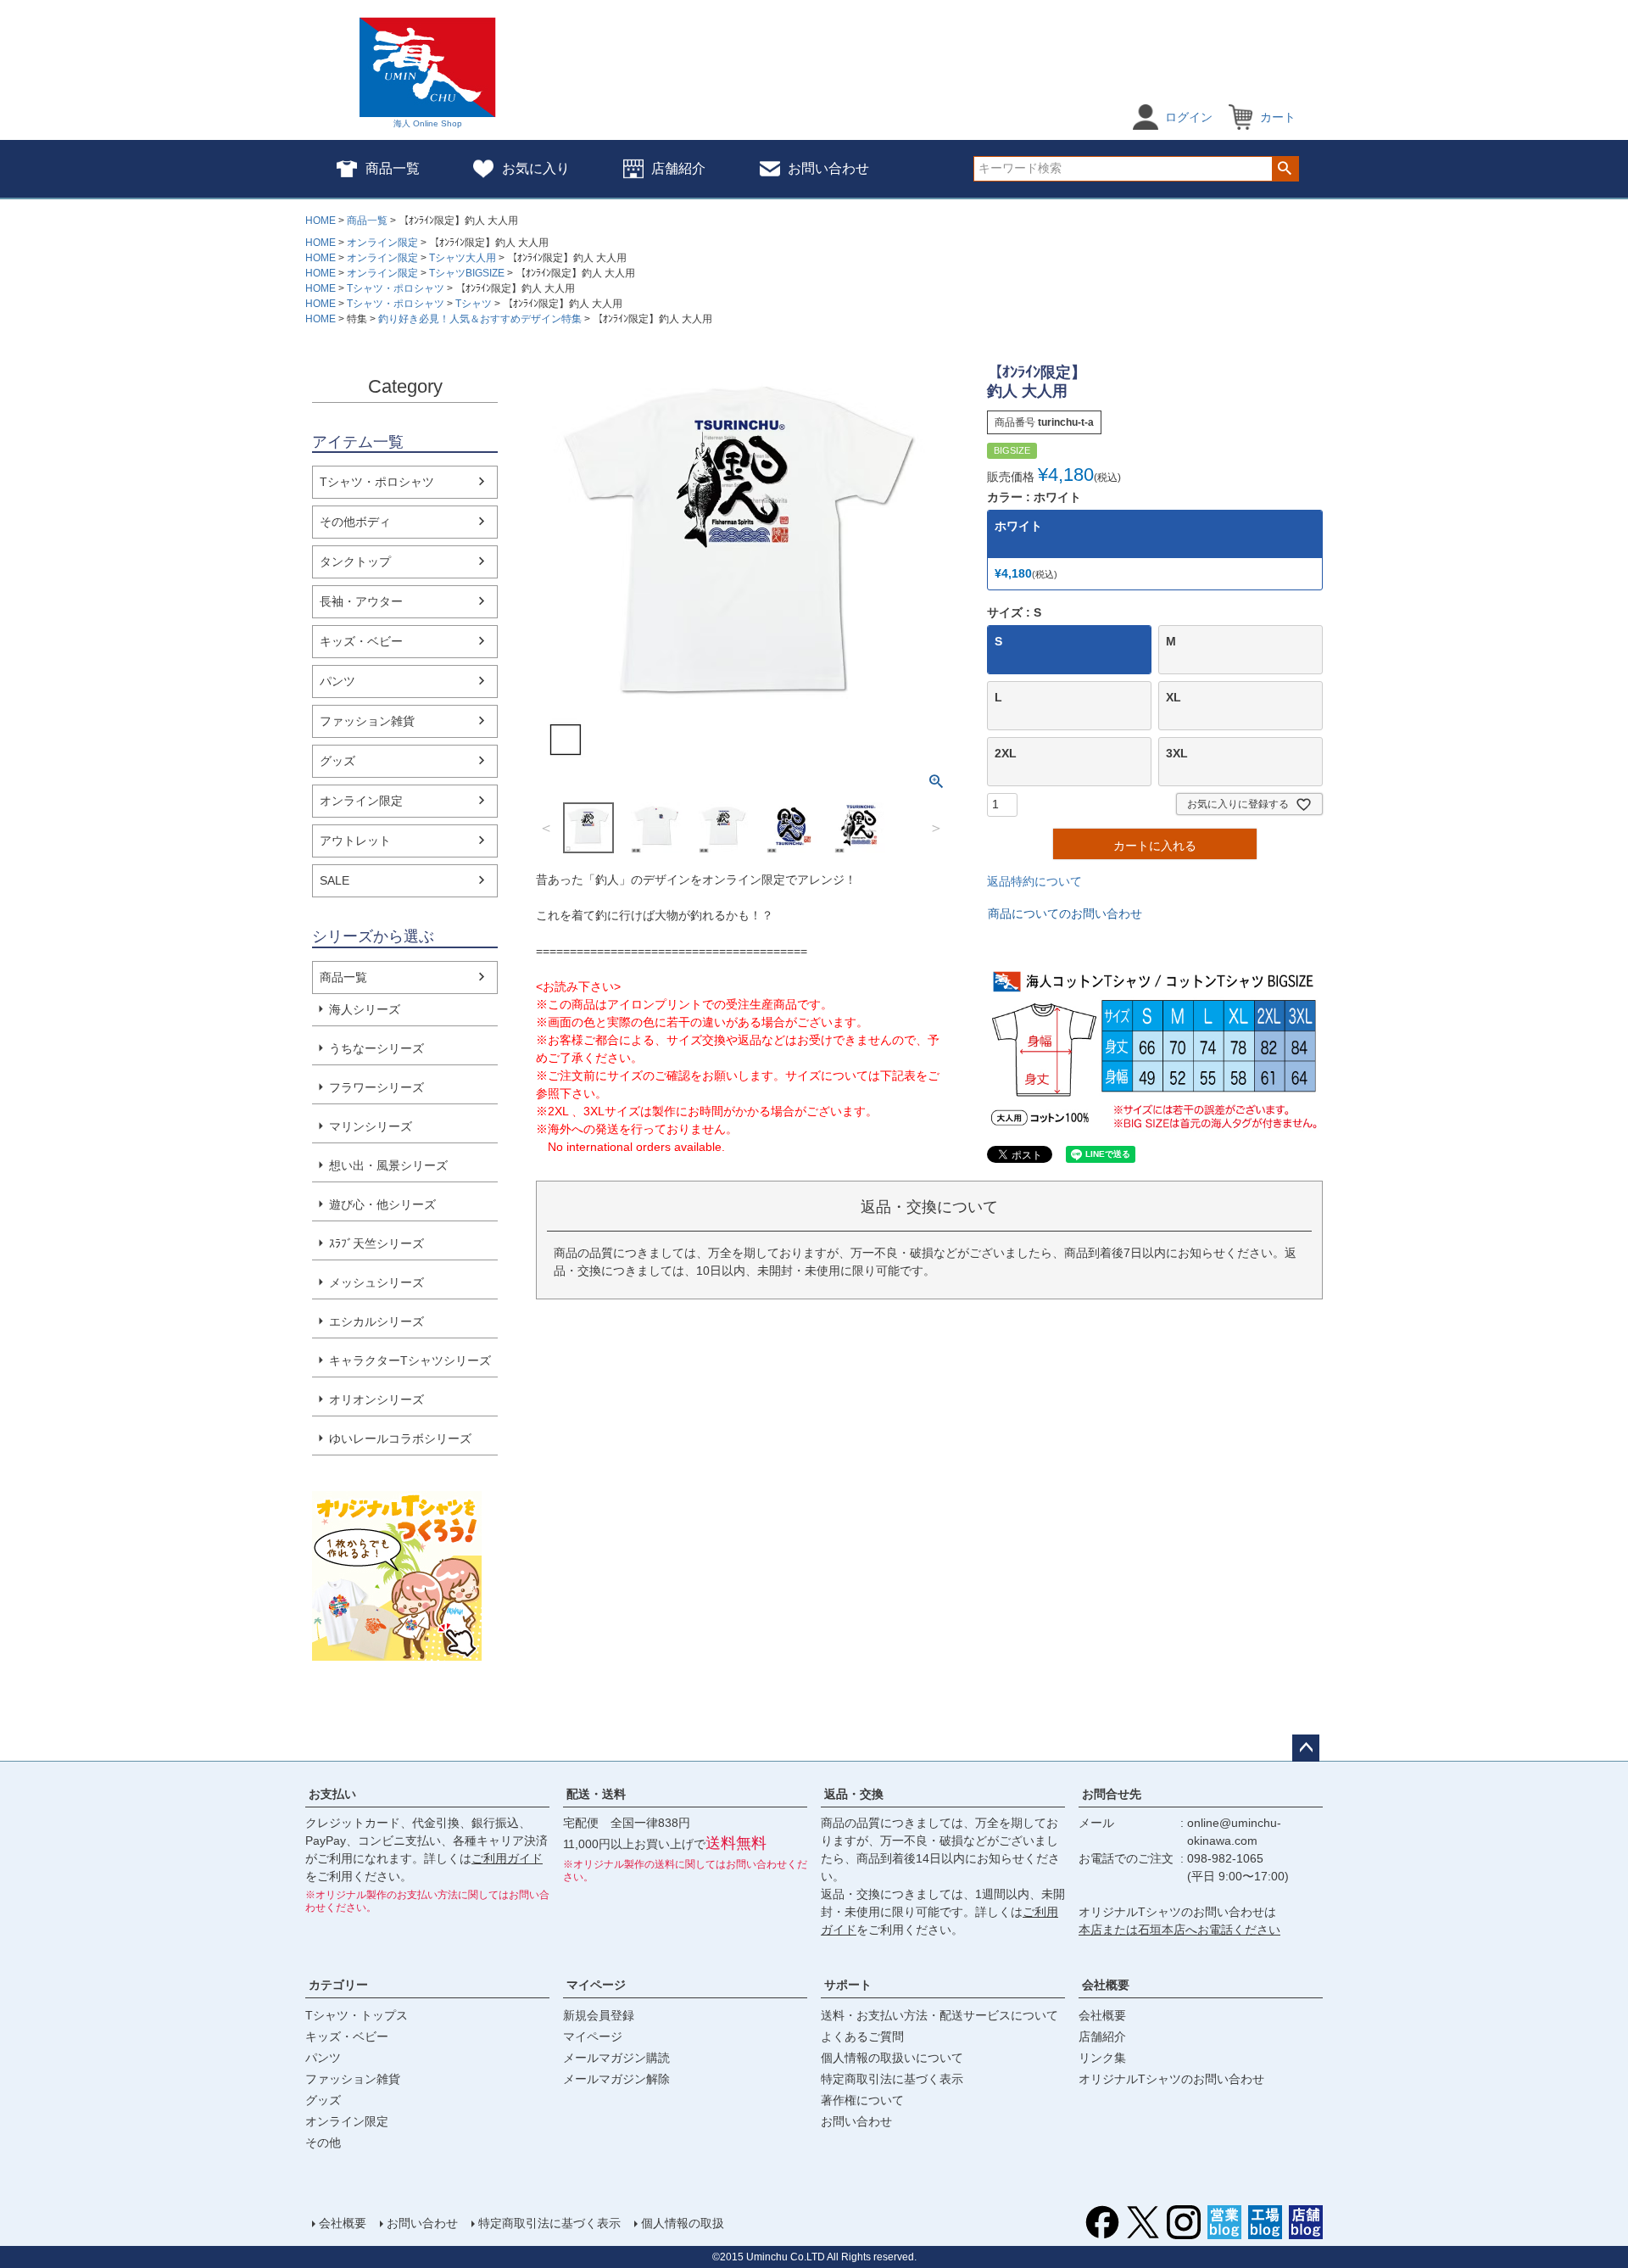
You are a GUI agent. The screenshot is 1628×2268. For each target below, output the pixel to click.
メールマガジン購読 (616, 2058)
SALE (335, 880)
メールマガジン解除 (616, 2079)
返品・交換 (854, 1794)
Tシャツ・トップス (357, 2015)
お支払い (332, 1794)
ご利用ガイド (507, 1858)
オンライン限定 (382, 243)
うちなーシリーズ (376, 1048)
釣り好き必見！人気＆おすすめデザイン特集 (480, 319)
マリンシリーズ (371, 1126)
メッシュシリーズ (376, 1282)
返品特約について (1034, 881)
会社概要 (1106, 1985)
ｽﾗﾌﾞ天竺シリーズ (376, 1243)
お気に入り (536, 168)
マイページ (596, 1985)
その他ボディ (355, 522)
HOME (321, 221)
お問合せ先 (1112, 1794)
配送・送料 (596, 1794)
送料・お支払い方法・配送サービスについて (939, 2015)
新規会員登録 (599, 2015)
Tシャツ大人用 (463, 258)
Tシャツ (474, 304)
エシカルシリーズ (376, 1321)
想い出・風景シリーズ (388, 1165)
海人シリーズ (365, 1009)
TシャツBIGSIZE (467, 273)
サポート (848, 1985)
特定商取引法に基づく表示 (892, 2079)
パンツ (337, 681)
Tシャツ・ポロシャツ (396, 288)
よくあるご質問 (862, 2036)
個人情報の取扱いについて (892, 2058)
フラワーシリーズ (376, 1087)
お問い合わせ (828, 168)
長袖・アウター (361, 601)
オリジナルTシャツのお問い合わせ (1171, 2079)
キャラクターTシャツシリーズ (410, 1360)
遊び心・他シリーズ (382, 1204)
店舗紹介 (678, 168)
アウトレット (355, 841)
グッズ (337, 761)
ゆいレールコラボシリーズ (400, 1438)
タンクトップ (355, 561)
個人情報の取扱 (683, 2223)
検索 (1285, 169)
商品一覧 (393, 168)
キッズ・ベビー (361, 641)
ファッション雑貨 (367, 721)
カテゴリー (338, 1985)
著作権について (862, 2100)
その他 (323, 2142)
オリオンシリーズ (376, 1399)
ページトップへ (1306, 1748)
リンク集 (1102, 2058)
